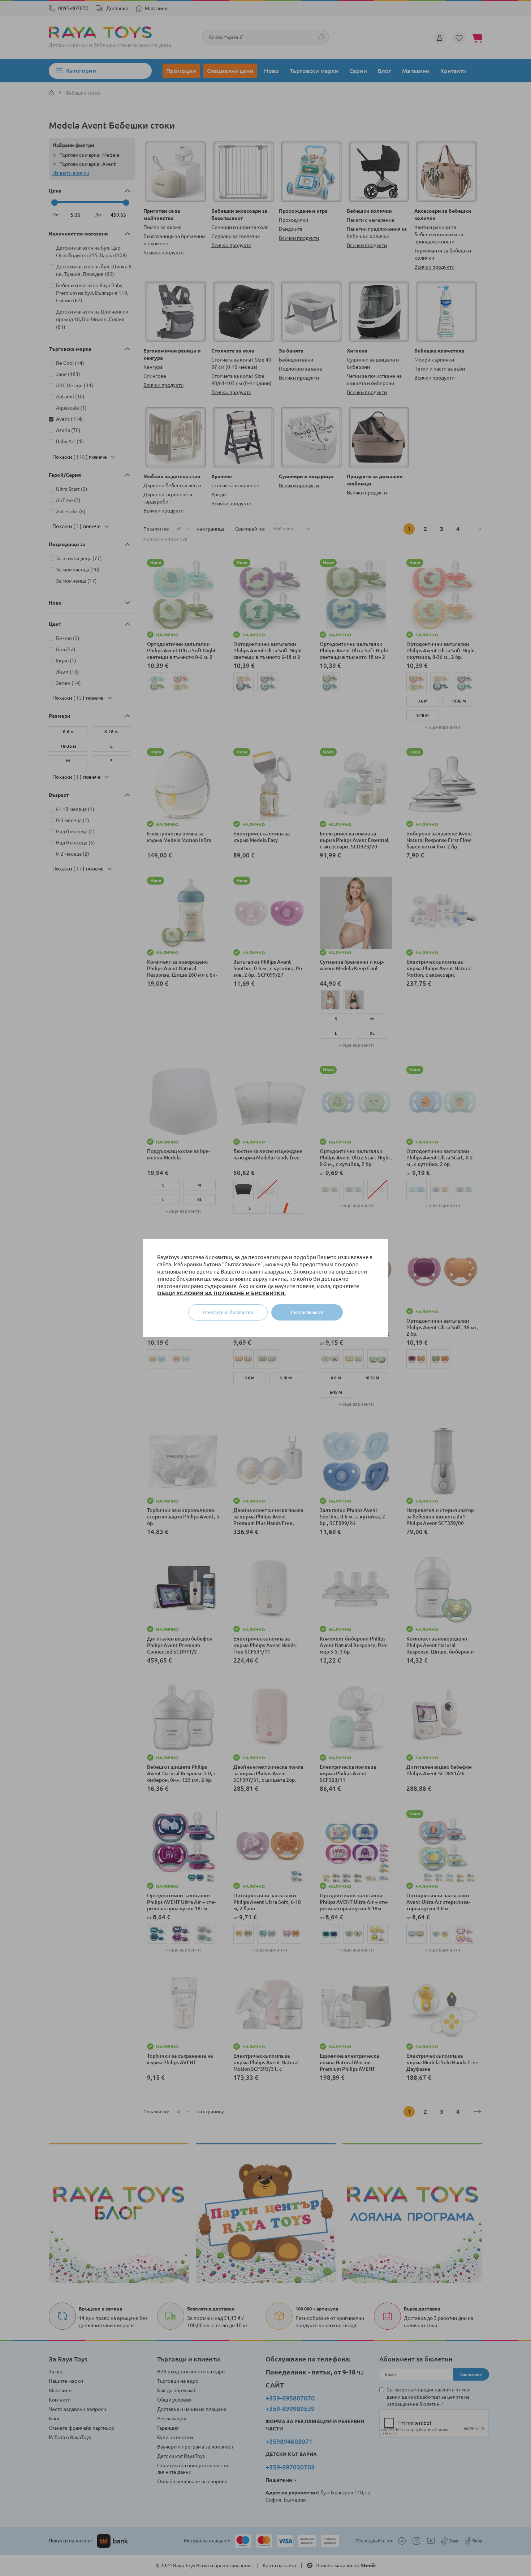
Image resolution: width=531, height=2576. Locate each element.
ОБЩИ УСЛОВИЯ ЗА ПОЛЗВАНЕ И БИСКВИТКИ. (221, 1293)
